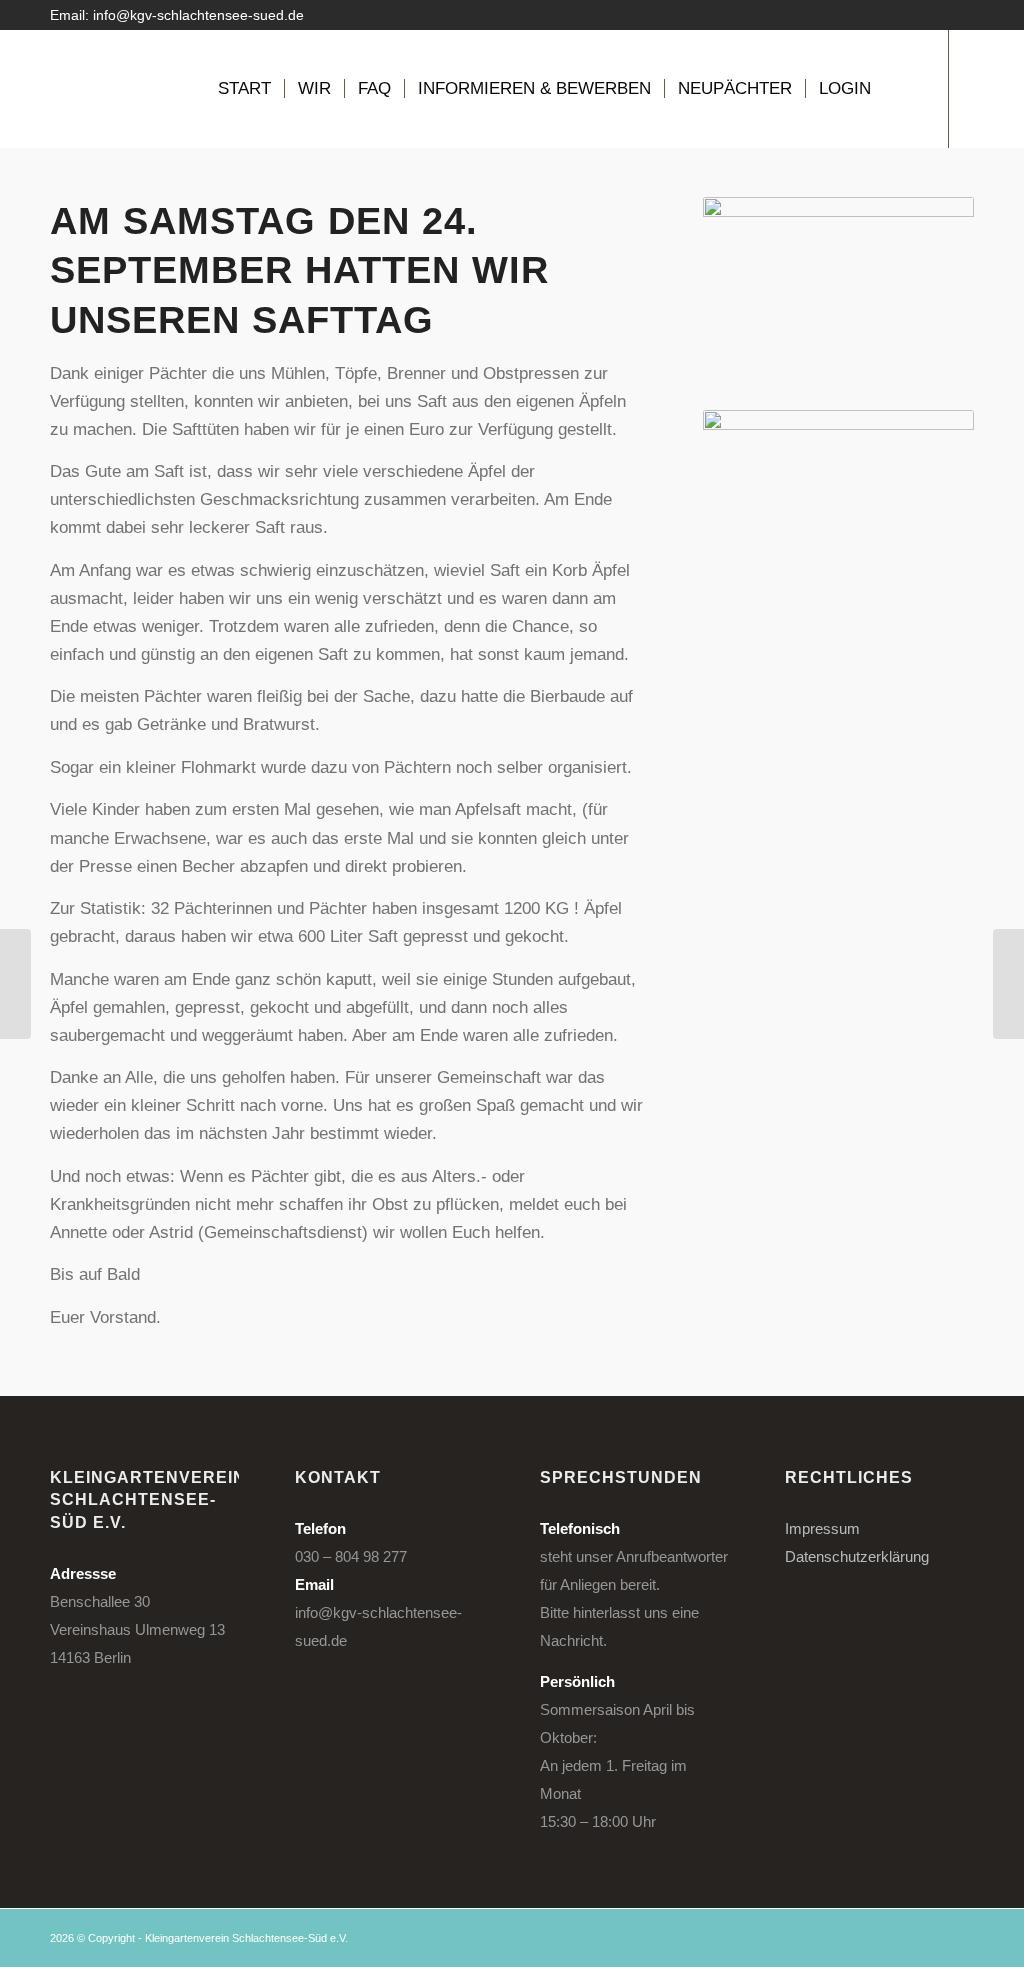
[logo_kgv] (115, 89)
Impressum (822, 1528)
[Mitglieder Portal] (15, 984)
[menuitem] (244, 89)
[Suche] (903, 89)
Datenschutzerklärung (857, 1556)
